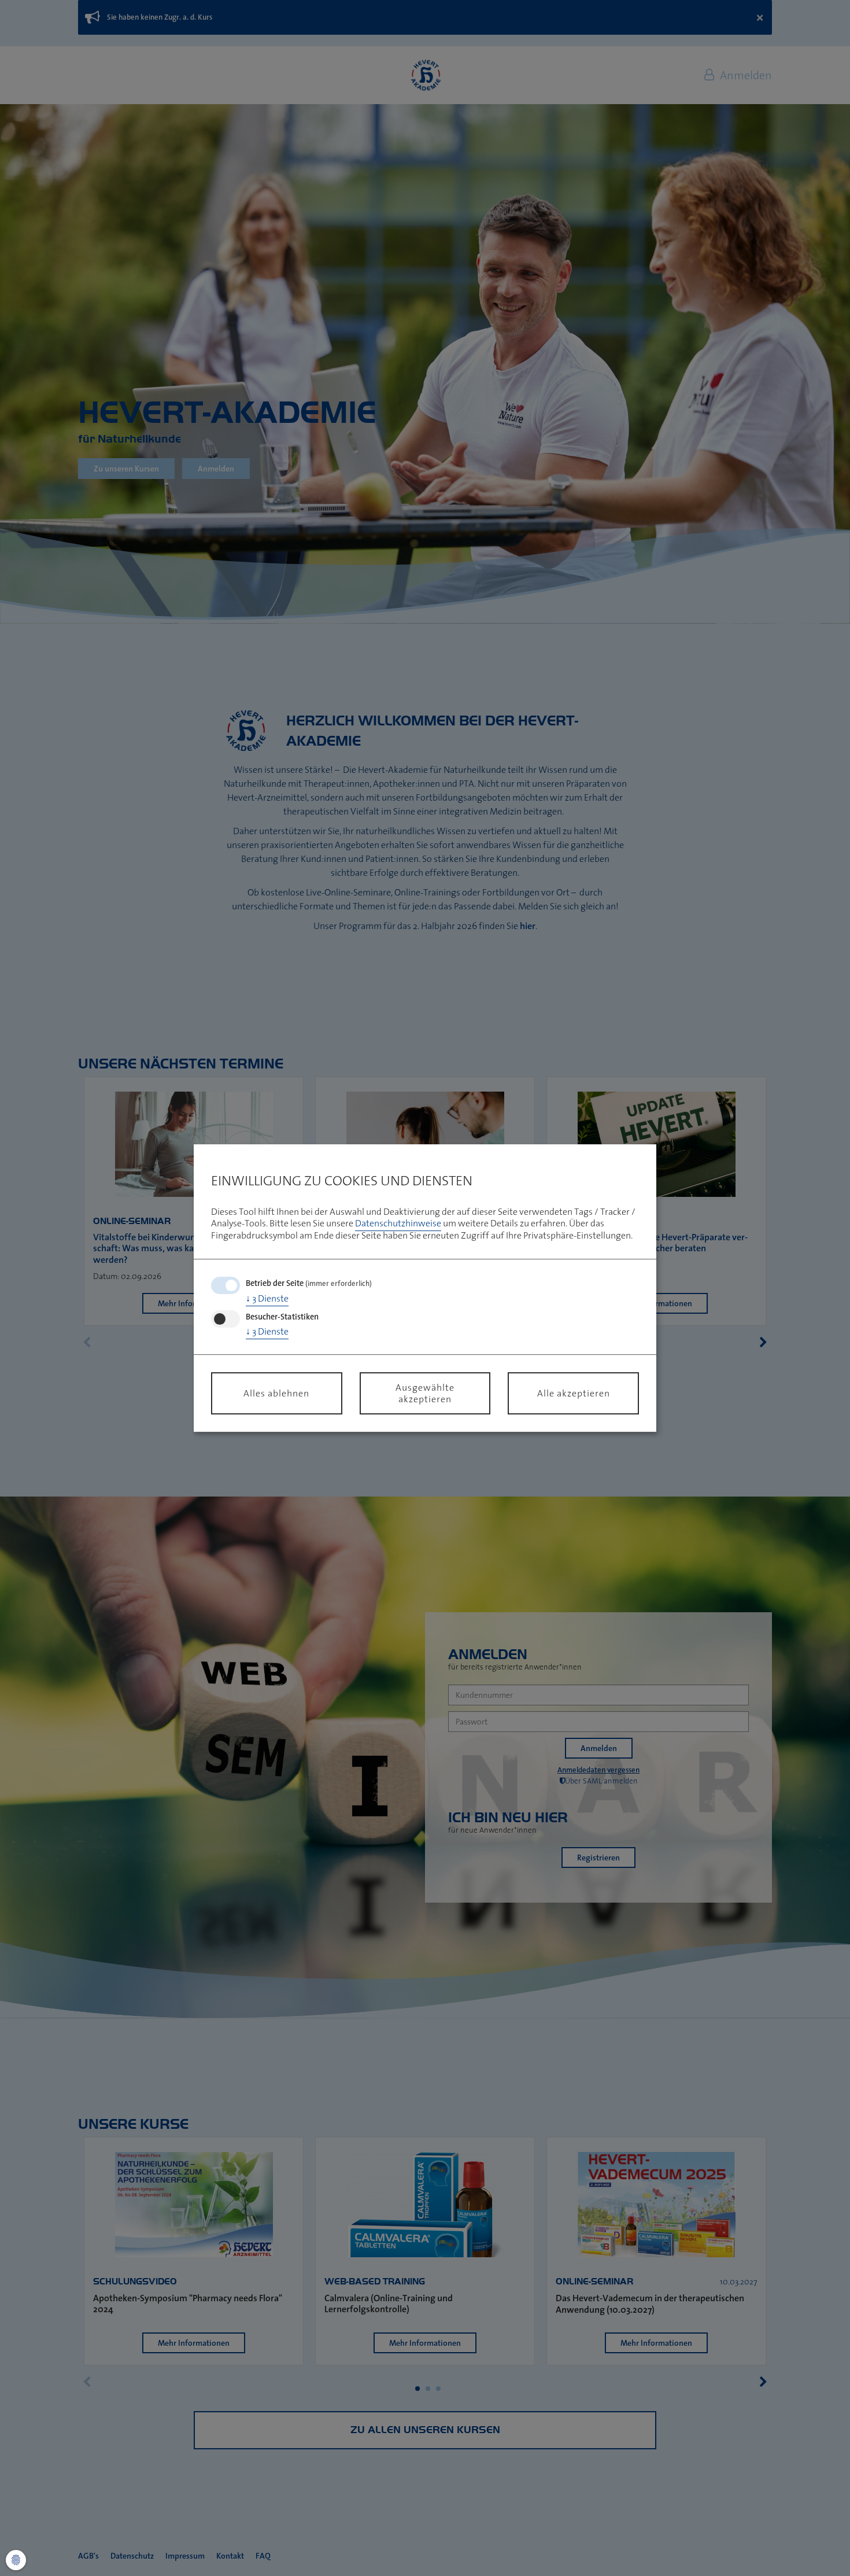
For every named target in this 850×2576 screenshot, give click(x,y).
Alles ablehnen (276, 1393)
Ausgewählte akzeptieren (425, 1393)
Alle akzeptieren (574, 1393)
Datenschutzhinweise (398, 1223)
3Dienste (267, 1298)
